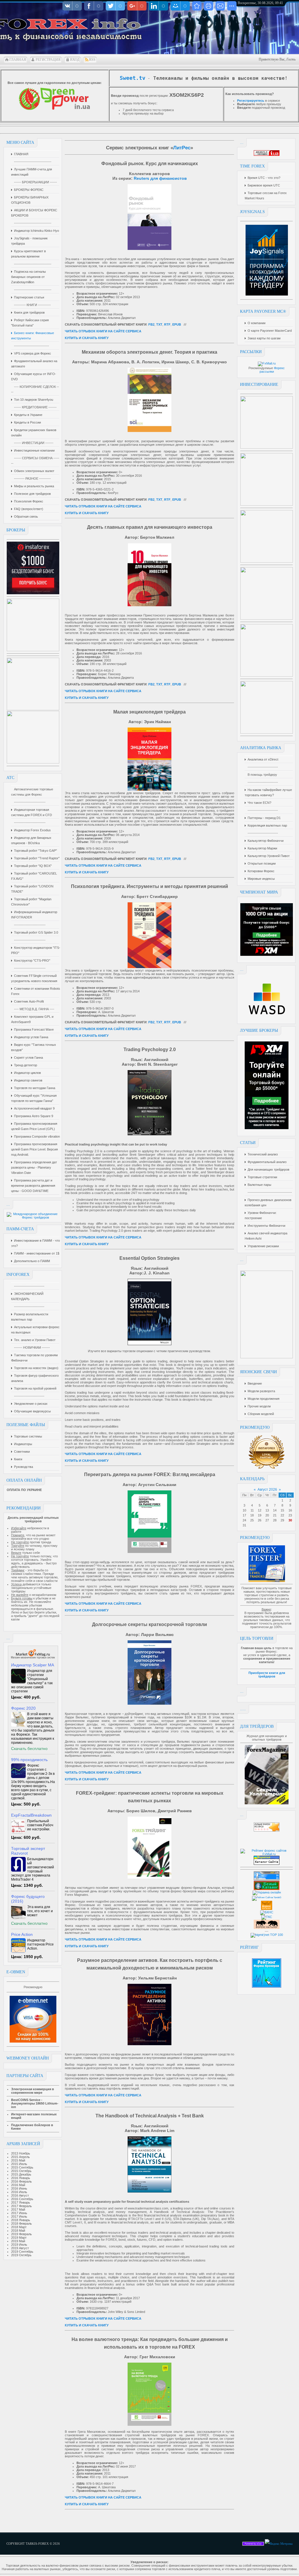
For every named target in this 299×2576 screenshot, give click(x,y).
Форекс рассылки (272, 370)
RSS (92, 60)
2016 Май (18, 2185)
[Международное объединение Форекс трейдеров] (33, 1217)
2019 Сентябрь (22, 2252)
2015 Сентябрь (22, 2167)
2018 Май (18, 2231)
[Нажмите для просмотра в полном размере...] (149, 249)
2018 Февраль (21, 2223)
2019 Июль (19, 2245)
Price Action (22, 1934)
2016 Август (20, 2195)
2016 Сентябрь (22, 2199)
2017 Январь (21, 2202)
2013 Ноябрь (21, 2153)
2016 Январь (21, 2178)
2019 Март (19, 2238)
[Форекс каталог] (267, 1909)
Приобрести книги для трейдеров (267, 1675)
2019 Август (20, 2248)
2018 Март (19, 2227)
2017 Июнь (19, 2213)
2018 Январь (21, 2220)
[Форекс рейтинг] (267, 1830)
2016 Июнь (19, 2188)
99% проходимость (29, 1760)
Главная (18, 60)
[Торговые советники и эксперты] (33, 1659)
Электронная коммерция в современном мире (33, 2091)
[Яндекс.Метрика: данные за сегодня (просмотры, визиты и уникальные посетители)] (279, 2544)
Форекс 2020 (23, 1708)
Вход (75, 60)
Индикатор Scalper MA (33, 1665)
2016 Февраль (21, 2181)
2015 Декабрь (21, 2174)
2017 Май (18, 2209)
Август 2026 (267, 1490)
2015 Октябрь (21, 2171)
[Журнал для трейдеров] (267, 1803)
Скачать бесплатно (29, 1749)
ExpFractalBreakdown (31, 1815)
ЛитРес (182, 148)
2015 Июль (19, 2164)
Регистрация (48, 60)
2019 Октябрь (21, 2255)
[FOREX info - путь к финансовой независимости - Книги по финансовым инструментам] (197, 6)
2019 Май (18, 2241)
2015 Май (18, 2160)
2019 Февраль (21, 2234)
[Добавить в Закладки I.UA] (267, 155)
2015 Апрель (20, 2157)
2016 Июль (19, 2192)
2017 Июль (19, 2216)
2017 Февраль (21, 2206)
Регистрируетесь (251, 101)
